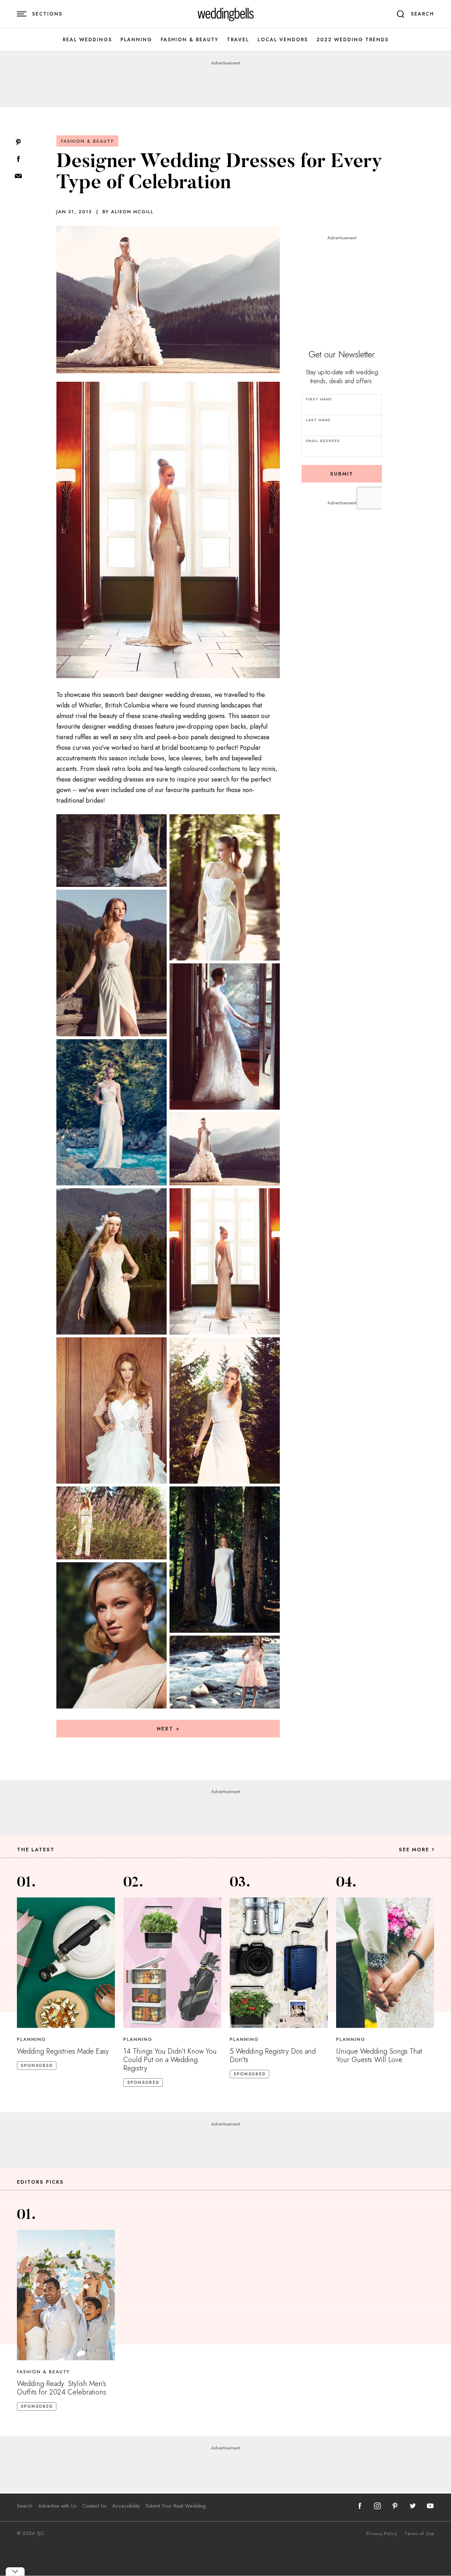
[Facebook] (18, 160)
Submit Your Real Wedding (176, 2506)
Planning (136, 40)
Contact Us (94, 2506)
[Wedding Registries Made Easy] (66, 1963)
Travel (238, 40)
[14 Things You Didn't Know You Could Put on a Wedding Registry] (172, 1963)
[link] (226, 14)
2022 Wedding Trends (353, 40)
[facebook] (360, 2506)
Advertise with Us (57, 2506)
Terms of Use (419, 2534)
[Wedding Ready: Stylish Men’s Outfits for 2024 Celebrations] (66, 2295)
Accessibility (126, 2506)
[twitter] (413, 2506)
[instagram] (377, 2506)
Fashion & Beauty (190, 40)
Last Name (318, 420)
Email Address (323, 441)
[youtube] (430, 2506)
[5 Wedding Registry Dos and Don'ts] (279, 1963)
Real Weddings (87, 40)
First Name (319, 399)
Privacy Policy (382, 2534)
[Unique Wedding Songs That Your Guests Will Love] (385, 1963)
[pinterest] (395, 2506)
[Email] (18, 176)
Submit (342, 474)
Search (25, 2506)
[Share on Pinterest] (18, 143)
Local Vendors (283, 40)
